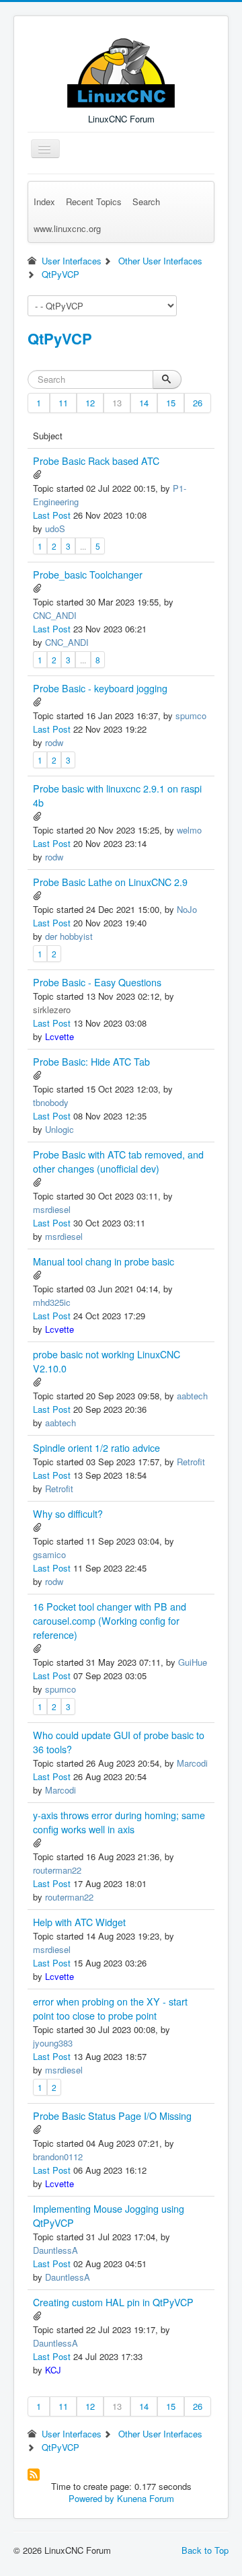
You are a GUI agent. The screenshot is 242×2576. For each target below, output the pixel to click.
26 (198, 403)
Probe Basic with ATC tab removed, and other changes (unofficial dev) (118, 1162)
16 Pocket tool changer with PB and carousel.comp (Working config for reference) (110, 1621)
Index (44, 201)
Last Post (52, 515)
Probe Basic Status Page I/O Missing (112, 2116)
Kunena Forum (146, 2498)
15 (171, 403)
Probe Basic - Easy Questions (97, 982)
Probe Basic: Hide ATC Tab (91, 1062)
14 (144, 403)
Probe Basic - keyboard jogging (100, 688)
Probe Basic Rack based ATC (96, 461)
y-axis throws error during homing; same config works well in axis (119, 1822)
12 (90, 403)
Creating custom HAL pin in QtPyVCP (113, 2302)
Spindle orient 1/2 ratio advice (96, 1448)
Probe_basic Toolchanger (88, 575)
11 (63, 403)
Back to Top (205, 2550)
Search (146, 201)
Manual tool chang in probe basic (104, 1261)
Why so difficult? (68, 1514)
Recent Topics (94, 201)
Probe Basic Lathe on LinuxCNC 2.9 (110, 882)
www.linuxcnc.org (67, 228)
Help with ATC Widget (79, 1922)
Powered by (91, 2498)
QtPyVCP (60, 338)
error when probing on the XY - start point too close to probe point (110, 2009)
